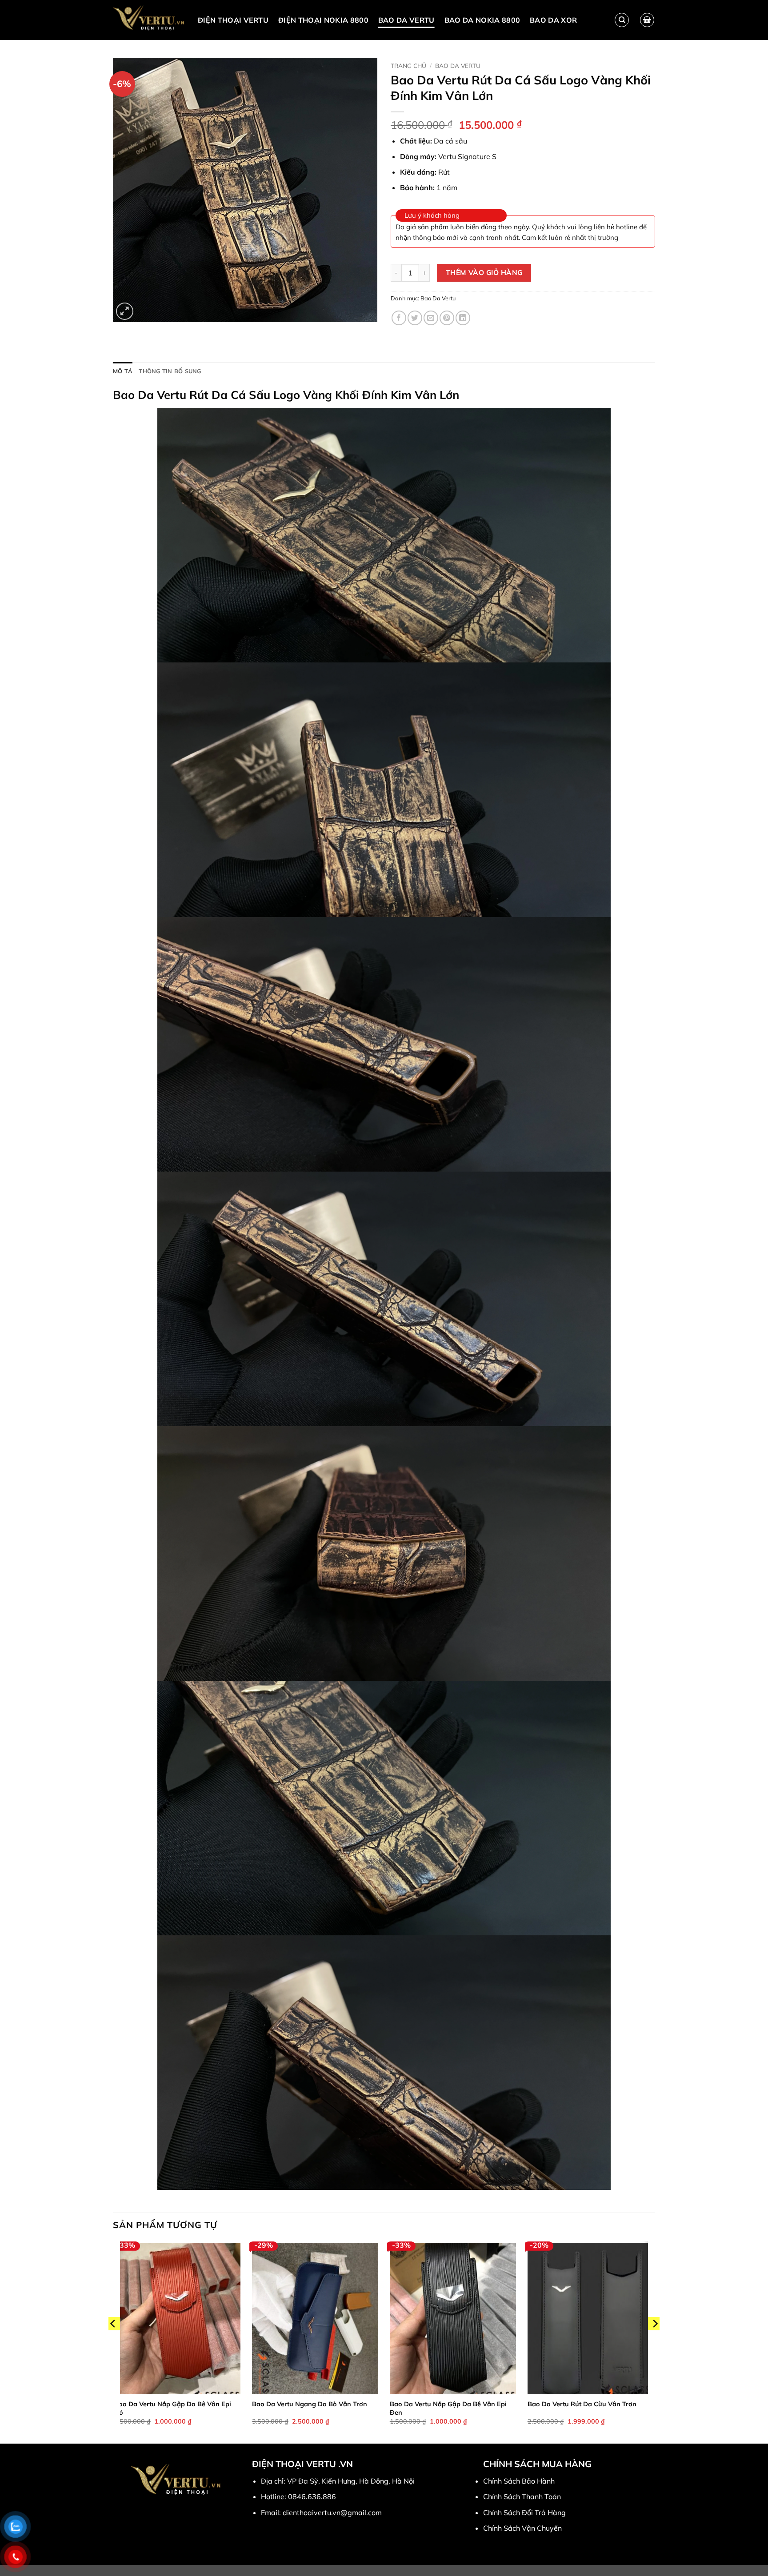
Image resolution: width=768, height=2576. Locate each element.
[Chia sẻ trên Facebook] (399, 318)
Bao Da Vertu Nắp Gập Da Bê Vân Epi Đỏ (173, 2408)
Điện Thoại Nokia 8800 (323, 20)
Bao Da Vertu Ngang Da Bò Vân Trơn (310, 2404)
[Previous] (113, 2342)
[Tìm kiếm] (622, 20)
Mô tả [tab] (123, 371)
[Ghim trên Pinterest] (447, 318)
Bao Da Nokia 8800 (482, 20)
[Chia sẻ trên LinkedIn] (463, 318)
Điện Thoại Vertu (233, 20)
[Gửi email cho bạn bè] (431, 318)
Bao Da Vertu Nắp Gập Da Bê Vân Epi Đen (448, 2408)
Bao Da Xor (553, 20)
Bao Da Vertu (406, 20)
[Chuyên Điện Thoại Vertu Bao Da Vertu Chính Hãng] (149, 20)
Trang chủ (408, 66)
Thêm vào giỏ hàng (484, 272)
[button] (647, 20)
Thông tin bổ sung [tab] (170, 371)
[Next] (655, 2342)
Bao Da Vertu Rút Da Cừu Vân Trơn (582, 2404)
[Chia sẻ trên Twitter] (415, 318)
